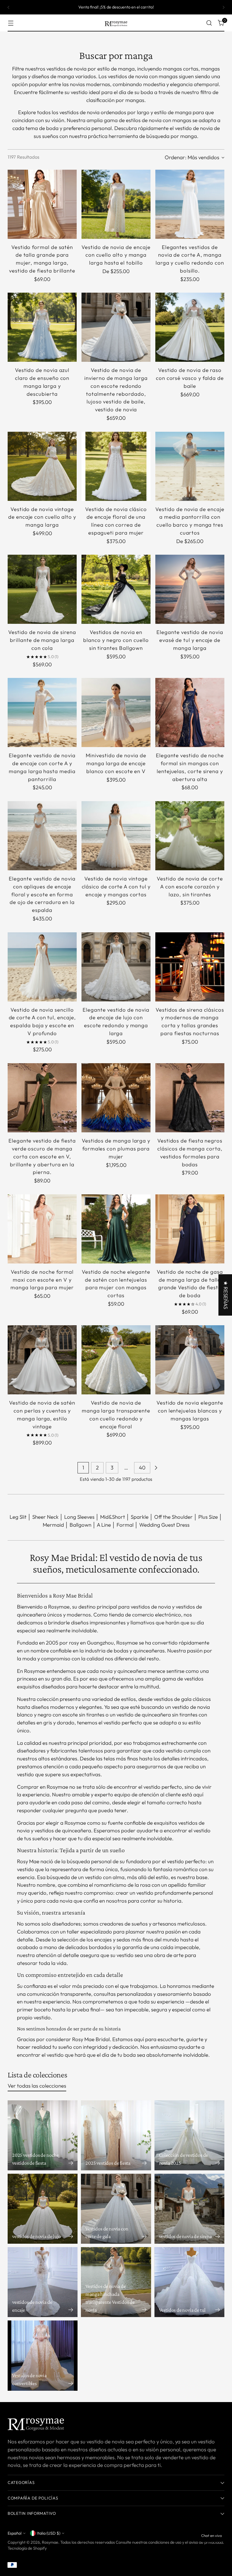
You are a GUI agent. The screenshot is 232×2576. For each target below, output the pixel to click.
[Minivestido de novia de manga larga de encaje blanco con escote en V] (116, 712)
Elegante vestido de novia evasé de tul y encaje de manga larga (190, 640)
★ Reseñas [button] (226, 1295)
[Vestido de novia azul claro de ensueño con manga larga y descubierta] (42, 327)
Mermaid (53, 1525)
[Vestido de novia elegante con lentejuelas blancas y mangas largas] (190, 1360)
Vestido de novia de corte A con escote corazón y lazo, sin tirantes (190, 886)
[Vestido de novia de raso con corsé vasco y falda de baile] (190, 327)
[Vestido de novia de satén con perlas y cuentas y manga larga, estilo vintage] (42, 1360)
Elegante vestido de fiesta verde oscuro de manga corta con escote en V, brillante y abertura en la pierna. (42, 1156)
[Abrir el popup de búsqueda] (209, 23)
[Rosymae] (116, 23)
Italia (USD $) (49, 2533)
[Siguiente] (224, 7)
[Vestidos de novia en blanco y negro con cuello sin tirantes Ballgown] (116, 589)
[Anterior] (8, 7)
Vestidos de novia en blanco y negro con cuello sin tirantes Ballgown (116, 640)
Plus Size (208, 1517)
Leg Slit (18, 1517)
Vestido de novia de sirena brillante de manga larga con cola (42, 640)
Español (15, 2533)
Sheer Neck (45, 1517)
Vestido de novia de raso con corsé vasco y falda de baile (190, 378)
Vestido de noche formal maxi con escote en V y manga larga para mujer (42, 1280)
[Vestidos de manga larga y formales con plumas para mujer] (116, 1098)
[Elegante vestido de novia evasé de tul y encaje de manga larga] (190, 589)
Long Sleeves (79, 1517)
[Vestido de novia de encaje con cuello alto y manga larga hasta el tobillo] (116, 204)
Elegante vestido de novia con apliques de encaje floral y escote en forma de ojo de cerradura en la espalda (42, 894)
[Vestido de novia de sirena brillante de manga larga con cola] (42, 589)
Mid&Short (113, 1517)
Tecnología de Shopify (27, 2548)
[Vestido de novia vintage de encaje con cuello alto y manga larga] (42, 466)
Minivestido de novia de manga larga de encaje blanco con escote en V (116, 763)
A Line (104, 1525)
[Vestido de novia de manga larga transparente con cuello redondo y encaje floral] (116, 1360)
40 (142, 1467)
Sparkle (140, 1517)
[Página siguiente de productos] (156, 1468)
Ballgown (80, 1525)
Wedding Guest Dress (164, 1525)
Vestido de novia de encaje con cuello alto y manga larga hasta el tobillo (116, 255)
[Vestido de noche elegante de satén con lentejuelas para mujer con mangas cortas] (116, 1229)
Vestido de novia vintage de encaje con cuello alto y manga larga (42, 517)
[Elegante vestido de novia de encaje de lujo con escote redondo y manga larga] (116, 967)
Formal (125, 1525)
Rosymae (50, 2542)
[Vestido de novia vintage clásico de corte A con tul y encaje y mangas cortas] (116, 836)
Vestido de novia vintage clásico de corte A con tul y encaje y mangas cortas (116, 886)
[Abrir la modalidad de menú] (11, 23)
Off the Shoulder (173, 1517)
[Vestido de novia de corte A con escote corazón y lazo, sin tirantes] (190, 836)
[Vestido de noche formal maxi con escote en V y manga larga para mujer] (42, 1229)
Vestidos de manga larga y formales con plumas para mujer (116, 1148)
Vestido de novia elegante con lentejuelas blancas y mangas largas (190, 1411)
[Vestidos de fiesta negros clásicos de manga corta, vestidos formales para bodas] (190, 1098)
